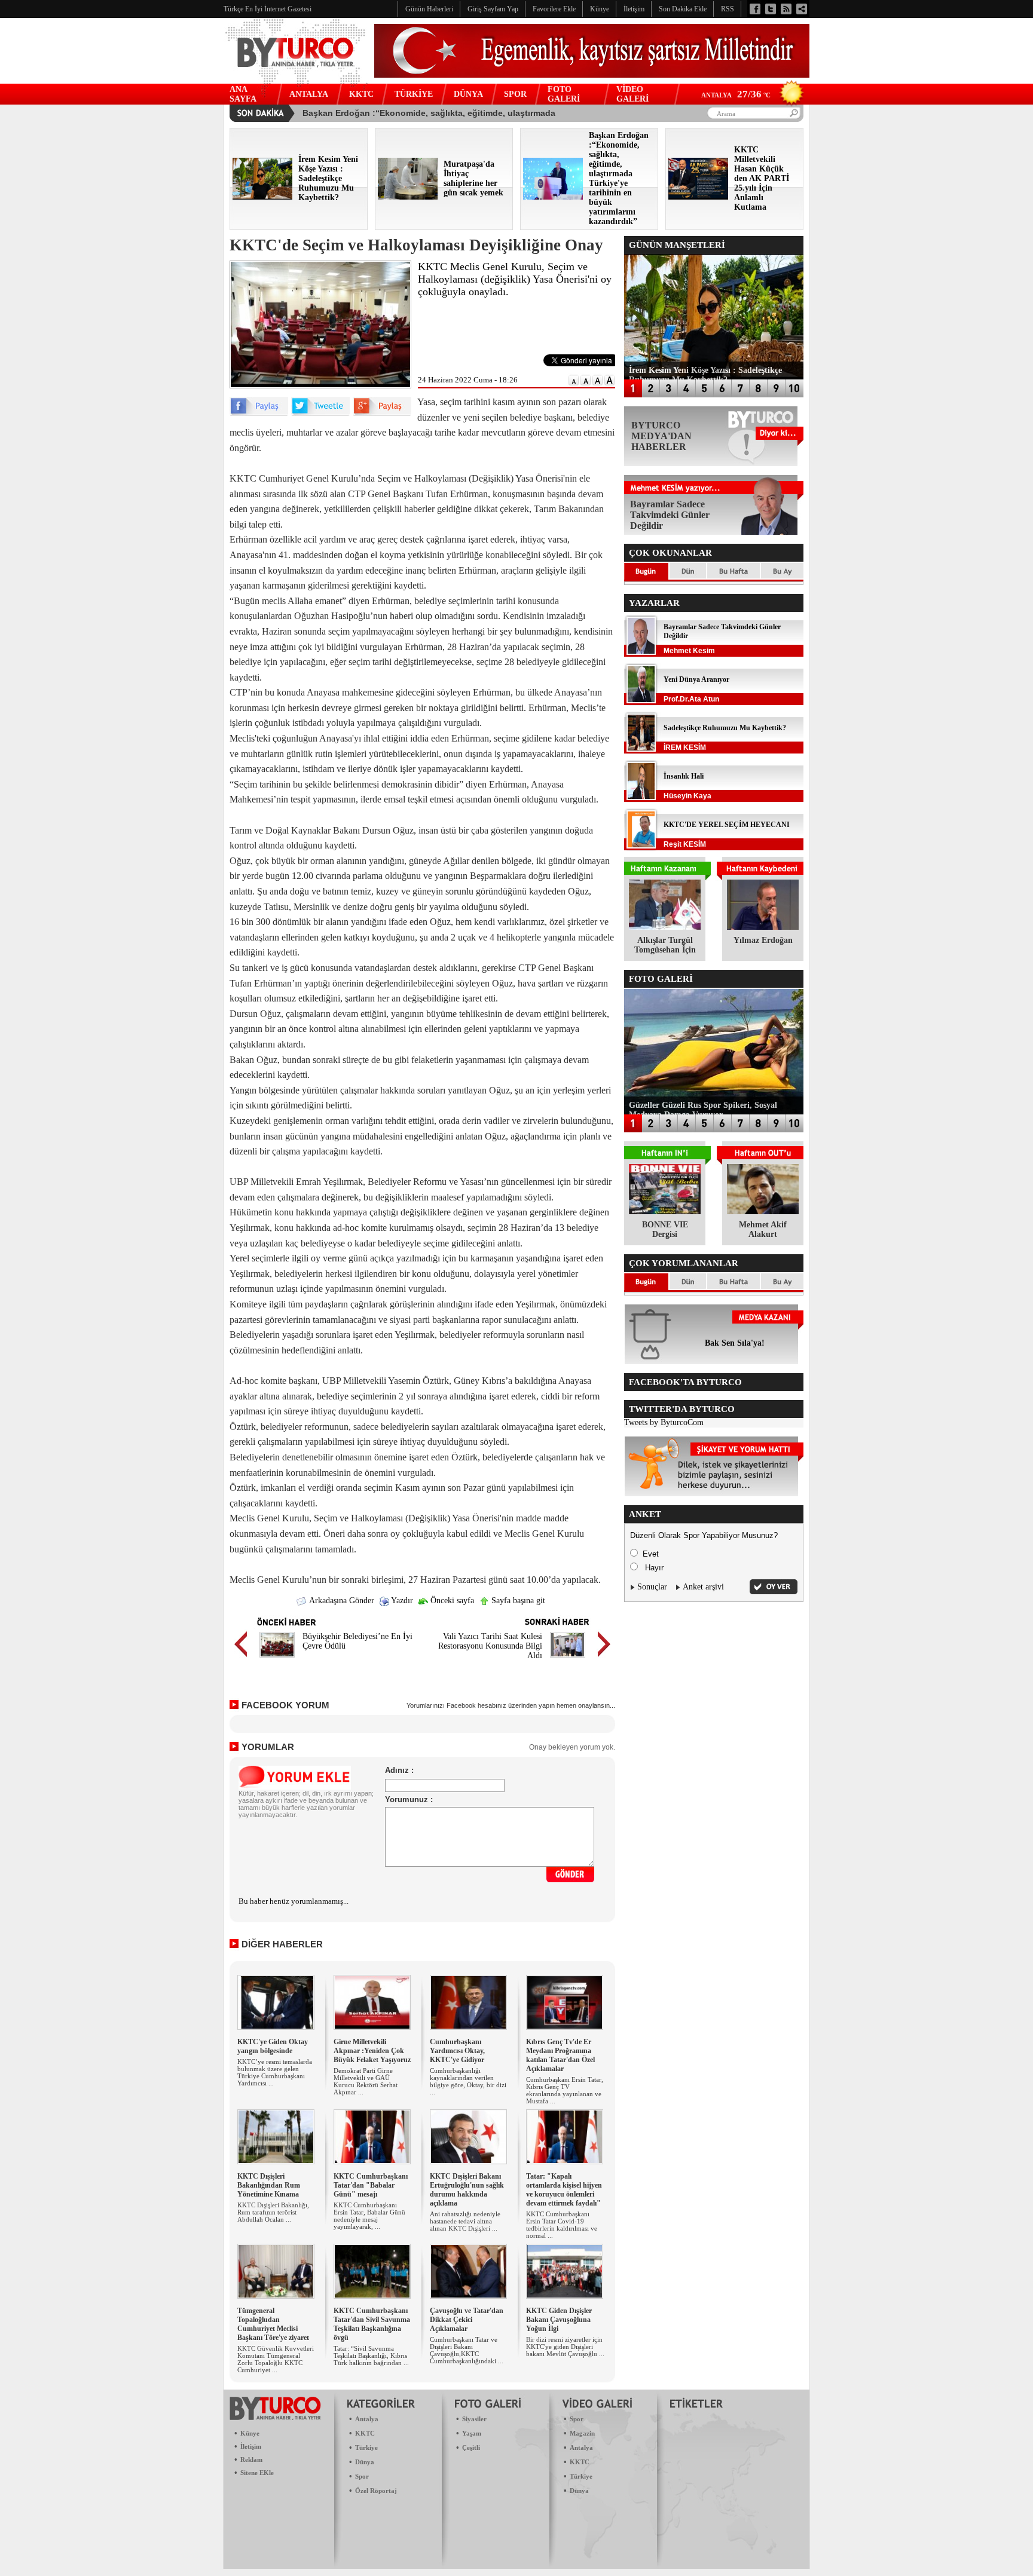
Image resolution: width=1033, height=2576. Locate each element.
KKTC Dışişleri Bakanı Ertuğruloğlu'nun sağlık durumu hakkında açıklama (467, 2190)
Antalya (367, 2419)
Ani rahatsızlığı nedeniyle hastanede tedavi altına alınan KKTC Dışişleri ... (465, 2221)
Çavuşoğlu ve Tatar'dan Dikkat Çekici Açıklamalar (467, 2320)
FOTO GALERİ (564, 94)
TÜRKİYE (414, 94)
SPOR (515, 94)
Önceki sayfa (451, 1601)
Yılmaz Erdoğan (763, 940)
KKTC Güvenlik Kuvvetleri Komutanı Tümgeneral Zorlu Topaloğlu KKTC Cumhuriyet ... (276, 2359)
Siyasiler (474, 2419)
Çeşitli (471, 2448)
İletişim (251, 2446)
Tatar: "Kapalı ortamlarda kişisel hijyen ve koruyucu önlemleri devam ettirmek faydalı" (564, 2190)
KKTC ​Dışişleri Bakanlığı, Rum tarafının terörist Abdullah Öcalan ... (273, 2212)
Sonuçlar (652, 1587)
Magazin (582, 2433)
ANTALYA (309, 94)
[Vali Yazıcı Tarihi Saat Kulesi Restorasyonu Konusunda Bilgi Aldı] (568, 1659)
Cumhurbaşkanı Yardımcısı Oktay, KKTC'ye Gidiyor (457, 2051)
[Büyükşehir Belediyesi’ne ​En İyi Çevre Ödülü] (277, 1659)
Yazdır (401, 1601)
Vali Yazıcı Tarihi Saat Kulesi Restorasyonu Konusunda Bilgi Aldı (490, 1646)
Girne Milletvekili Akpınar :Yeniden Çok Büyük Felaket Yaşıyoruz (372, 2051)
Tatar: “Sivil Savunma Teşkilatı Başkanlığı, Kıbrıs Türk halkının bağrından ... (371, 2356)
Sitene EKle (257, 2473)
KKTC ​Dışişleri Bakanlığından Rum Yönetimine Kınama (269, 2185)
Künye (250, 2433)
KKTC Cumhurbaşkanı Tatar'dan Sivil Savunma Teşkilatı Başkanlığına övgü (372, 2324)
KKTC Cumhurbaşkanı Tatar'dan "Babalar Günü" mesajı (371, 2185)
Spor (362, 2476)
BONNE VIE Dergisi (665, 1229)
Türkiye (366, 2448)
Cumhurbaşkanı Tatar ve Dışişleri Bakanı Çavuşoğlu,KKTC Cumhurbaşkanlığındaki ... (467, 2350)
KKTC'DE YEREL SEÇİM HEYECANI (727, 825)
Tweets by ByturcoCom (664, 1422)
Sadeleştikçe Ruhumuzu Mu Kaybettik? (725, 728)
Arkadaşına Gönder (341, 1601)
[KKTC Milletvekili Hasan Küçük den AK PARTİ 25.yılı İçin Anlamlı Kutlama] (698, 197)
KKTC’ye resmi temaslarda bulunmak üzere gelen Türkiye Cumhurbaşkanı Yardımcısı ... (275, 2072)
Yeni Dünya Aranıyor (696, 679)
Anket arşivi (703, 1587)
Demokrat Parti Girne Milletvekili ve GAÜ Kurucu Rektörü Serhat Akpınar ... (366, 2081)
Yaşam (472, 2433)
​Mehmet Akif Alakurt (763, 1229)
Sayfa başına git (517, 1601)
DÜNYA (468, 94)
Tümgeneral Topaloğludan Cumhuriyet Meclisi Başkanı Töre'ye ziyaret (273, 2324)
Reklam (251, 2459)
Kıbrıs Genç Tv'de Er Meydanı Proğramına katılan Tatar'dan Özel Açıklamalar (560, 2055)
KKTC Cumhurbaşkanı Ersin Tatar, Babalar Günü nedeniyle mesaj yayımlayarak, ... (369, 2216)
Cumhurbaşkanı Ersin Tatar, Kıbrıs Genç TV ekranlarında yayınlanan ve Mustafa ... (565, 2090)
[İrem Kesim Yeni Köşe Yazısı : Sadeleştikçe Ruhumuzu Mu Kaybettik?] (262, 197)
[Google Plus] (382, 413)
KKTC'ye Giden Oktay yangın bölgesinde (273, 2046)
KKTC (361, 94)
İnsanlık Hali (684, 776)
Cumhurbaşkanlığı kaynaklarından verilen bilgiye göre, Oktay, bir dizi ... (468, 2081)
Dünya (365, 2462)
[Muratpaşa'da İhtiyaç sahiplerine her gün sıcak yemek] (408, 197)
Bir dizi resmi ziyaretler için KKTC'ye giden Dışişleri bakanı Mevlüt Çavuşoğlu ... (565, 2347)
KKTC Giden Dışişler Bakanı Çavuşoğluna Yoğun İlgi (559, 2320)
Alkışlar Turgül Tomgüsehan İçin (665, 945)
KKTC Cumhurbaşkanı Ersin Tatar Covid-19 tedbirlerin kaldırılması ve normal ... (562, 2225)
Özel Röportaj (376, 2491)
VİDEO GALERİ (632, 94)
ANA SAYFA (243, 94)
